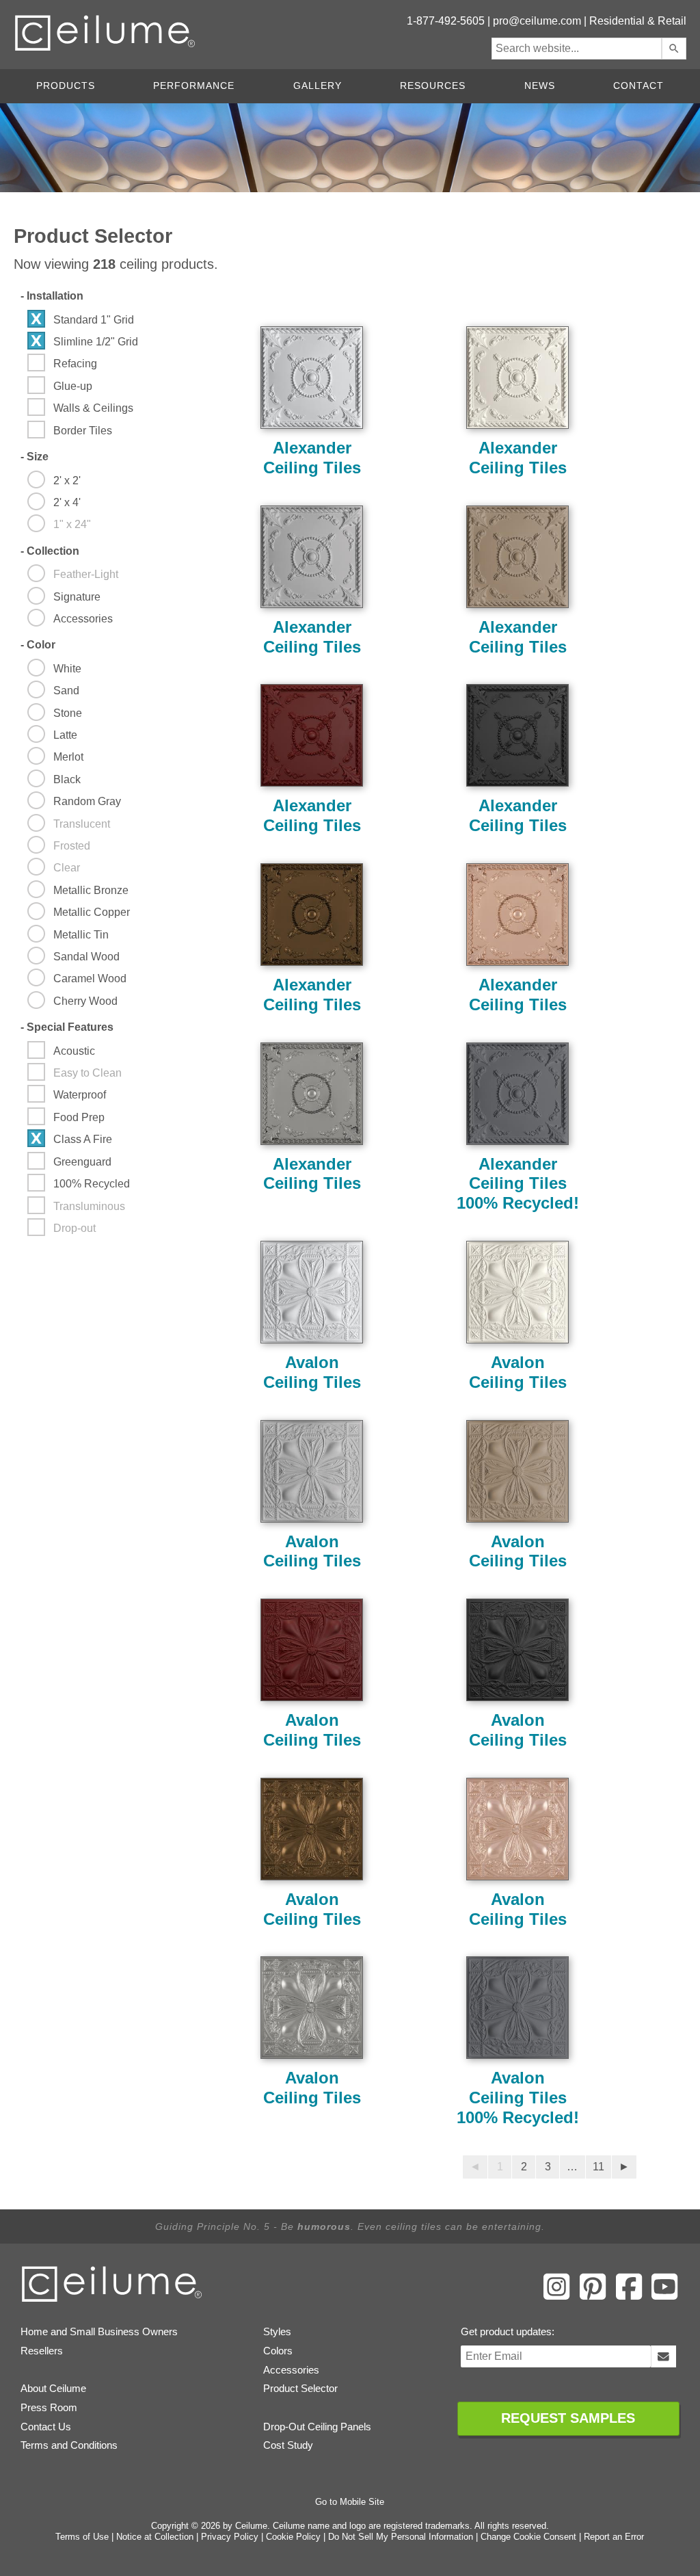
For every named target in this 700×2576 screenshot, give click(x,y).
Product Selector (300, 2389)
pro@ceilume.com (537, 21)
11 (598, 2167)
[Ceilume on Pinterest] (593, 2297)
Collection (50, 551)
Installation (52, 296)
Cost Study (288, 2445)
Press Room (49, 2408)
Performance (194, 86)
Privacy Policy (230, 2537)
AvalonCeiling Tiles (312, 1372)
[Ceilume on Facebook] (629, 2297)
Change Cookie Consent (528, 2537)
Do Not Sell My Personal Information (401, 2537)
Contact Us (46, 2427)
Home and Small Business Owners (99, 2332)
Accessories (291, 2370)
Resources (433, 86)
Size (35, 457)
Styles (277, 2332)
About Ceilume (53, 2389)
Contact (638, 86)
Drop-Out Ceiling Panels (317, 2427)
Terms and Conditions (69, 2445)
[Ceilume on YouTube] (664, 2297)
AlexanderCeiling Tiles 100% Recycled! (518, 1184)
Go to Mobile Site (350, 2502)
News (540, 86)
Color (38, 645)
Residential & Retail (638, 21)
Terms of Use (82, 2537)
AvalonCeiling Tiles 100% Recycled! (518, 2098)
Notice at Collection (155, 2537)
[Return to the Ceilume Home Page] (113, 2300)
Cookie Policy (293, 2537)
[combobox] (577, 49)
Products (66, 86)
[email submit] (663, 2356)
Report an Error (614, 2537)
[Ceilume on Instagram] (556, 2297)
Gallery (318, 86)
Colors (278, 2351)
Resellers (42, 2351)
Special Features (67, 1027)
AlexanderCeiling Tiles (312, 458)
